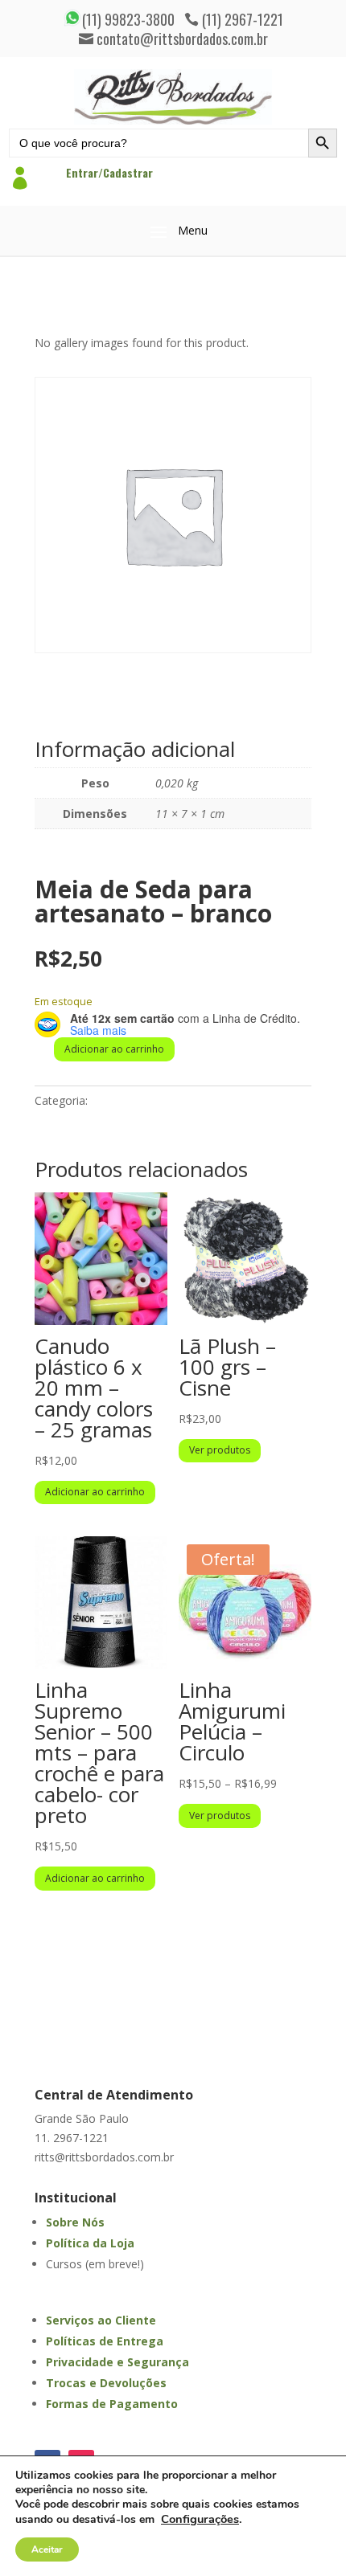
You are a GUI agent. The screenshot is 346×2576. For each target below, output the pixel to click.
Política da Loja (90, 2243)
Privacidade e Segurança (117, 2362)
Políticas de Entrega (105, 2341)
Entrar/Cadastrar (109, 172)
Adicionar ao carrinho (114, 1049)
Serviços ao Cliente (101, 2320)
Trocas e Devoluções (106, 2383)
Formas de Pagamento (112, 2404)
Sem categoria (129, 1100)
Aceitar (47, 2549)
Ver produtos (220, 1450)
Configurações (200, 2519)
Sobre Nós (75, 2222)
